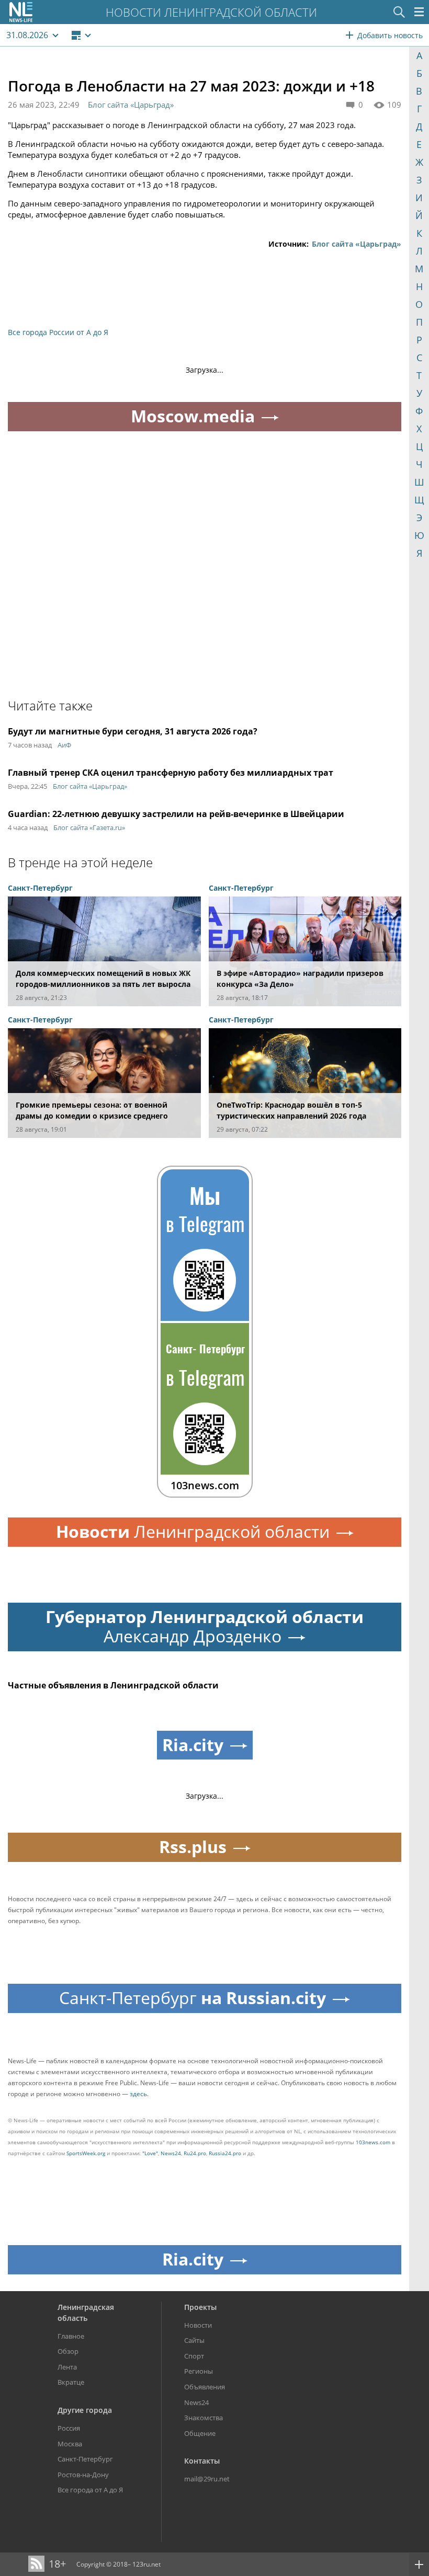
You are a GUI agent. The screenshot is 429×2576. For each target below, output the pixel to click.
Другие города (85, 2410)
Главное (71, 2336)
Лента (67, 2367)
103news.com (373, 2142)
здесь (138, 2094)
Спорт (194, 2356)
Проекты (200, 2307)
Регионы (199, 2371)
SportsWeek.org (86, 2153)
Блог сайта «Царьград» (131, 105)
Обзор (68, 2351)
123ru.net (146, 2564)
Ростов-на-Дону (83, 2475)
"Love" (150, 2153)
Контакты (202, 2461)
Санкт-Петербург (85, 2459)
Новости (198, 2325)
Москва (70, 2444)
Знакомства (204, 2418)
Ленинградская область (86, 2313)
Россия (69, 2428)
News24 (171, 2153)
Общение (200, 2433)
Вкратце (71, 2382)
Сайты (194, 2340)
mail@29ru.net (207, 2479)
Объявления (205, 2387)
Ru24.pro (195, 2153)
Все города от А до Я (90, 2490)
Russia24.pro (225, 2153)
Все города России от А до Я (58, 332)
